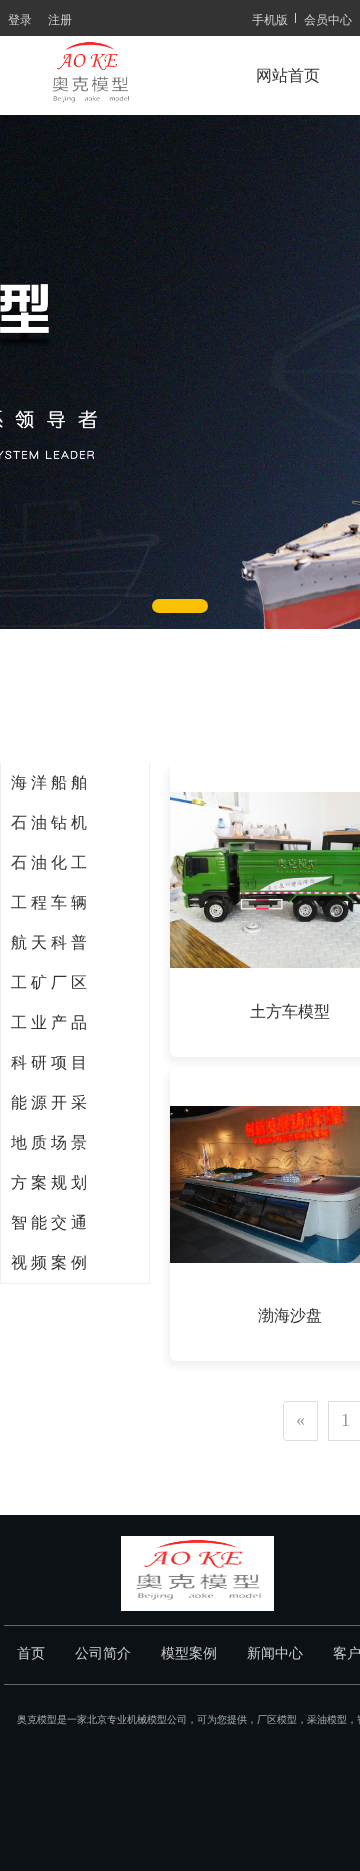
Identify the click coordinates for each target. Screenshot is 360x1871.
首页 (31, 1653)
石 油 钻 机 (49, 822)
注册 (60, 18)
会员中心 (328, 18)
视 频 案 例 (49, 1262)
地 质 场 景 (49, 1142)
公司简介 (103, 1653)
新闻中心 (275, 1653)
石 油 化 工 (49, 862)
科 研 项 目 (49, 1062)
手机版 (270, 18)
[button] (180, 606)
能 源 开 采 (49, 1102)
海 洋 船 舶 (49, 782)
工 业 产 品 (49, 1022)
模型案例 (189, 1653)
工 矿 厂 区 (49, 982)
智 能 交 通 (49, 1222)
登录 (20, 18)
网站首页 (288, 75)
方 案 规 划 (49, 1182)
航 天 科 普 (49, 942)
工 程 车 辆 (49, 902)
